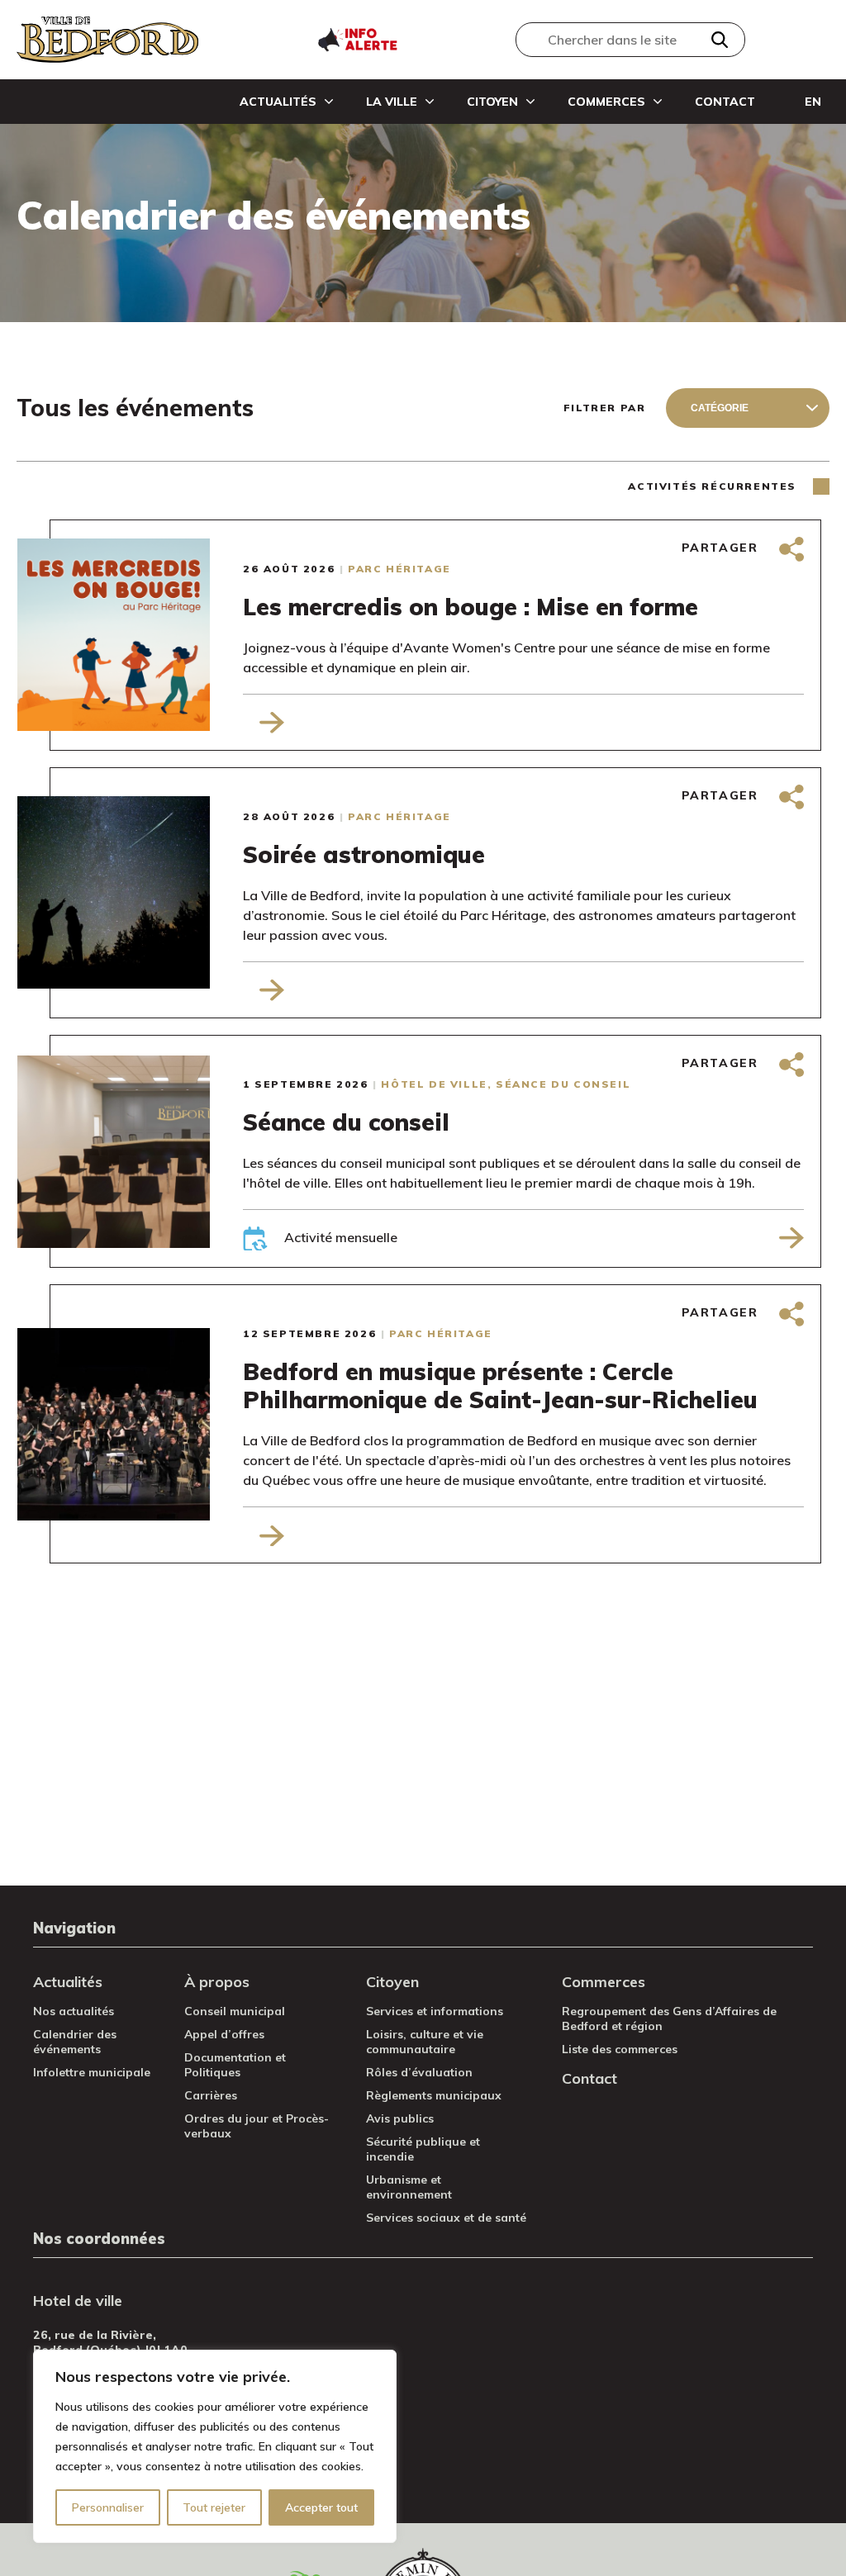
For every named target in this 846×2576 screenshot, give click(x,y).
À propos (217, 1982)
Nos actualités (74, 2011)
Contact (725, 102)
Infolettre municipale (92, 2072)
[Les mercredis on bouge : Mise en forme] (147, 635)
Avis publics (400, 2118)
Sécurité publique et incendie (423, 2149)
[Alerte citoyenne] (357, 38)
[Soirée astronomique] (147, 892)
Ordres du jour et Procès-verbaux (257, 2126)
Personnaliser (108, 2507)
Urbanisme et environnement (409, 2187)
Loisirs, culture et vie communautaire (425, 2042)
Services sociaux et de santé (446, 2218)
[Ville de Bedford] (107, 40)
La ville (392, 102)
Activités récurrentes (712, 486)
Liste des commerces (620, 2049)
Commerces (606, 102)
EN (813, 102)
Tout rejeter (214, 2507)
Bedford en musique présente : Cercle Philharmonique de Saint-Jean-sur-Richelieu (500, 1386)
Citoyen (492, 102)
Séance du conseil (346, 1122)
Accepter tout (321, 2507)
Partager (722, 548)
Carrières (211, 2095)
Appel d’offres (224, 2034)
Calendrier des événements (75, 2042)
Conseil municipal (235, 2011)
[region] (215, 2446)
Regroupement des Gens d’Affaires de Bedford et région (669, 2019)
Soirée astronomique (364, 855)
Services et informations (435, 2011)
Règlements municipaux (434, 2095)
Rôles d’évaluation (419, 2072)
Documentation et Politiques (235, 2065)
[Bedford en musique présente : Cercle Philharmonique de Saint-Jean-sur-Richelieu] (147, 1424)
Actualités (278, 102)
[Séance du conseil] (147, 1152)
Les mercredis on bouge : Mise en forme (471, 607)
